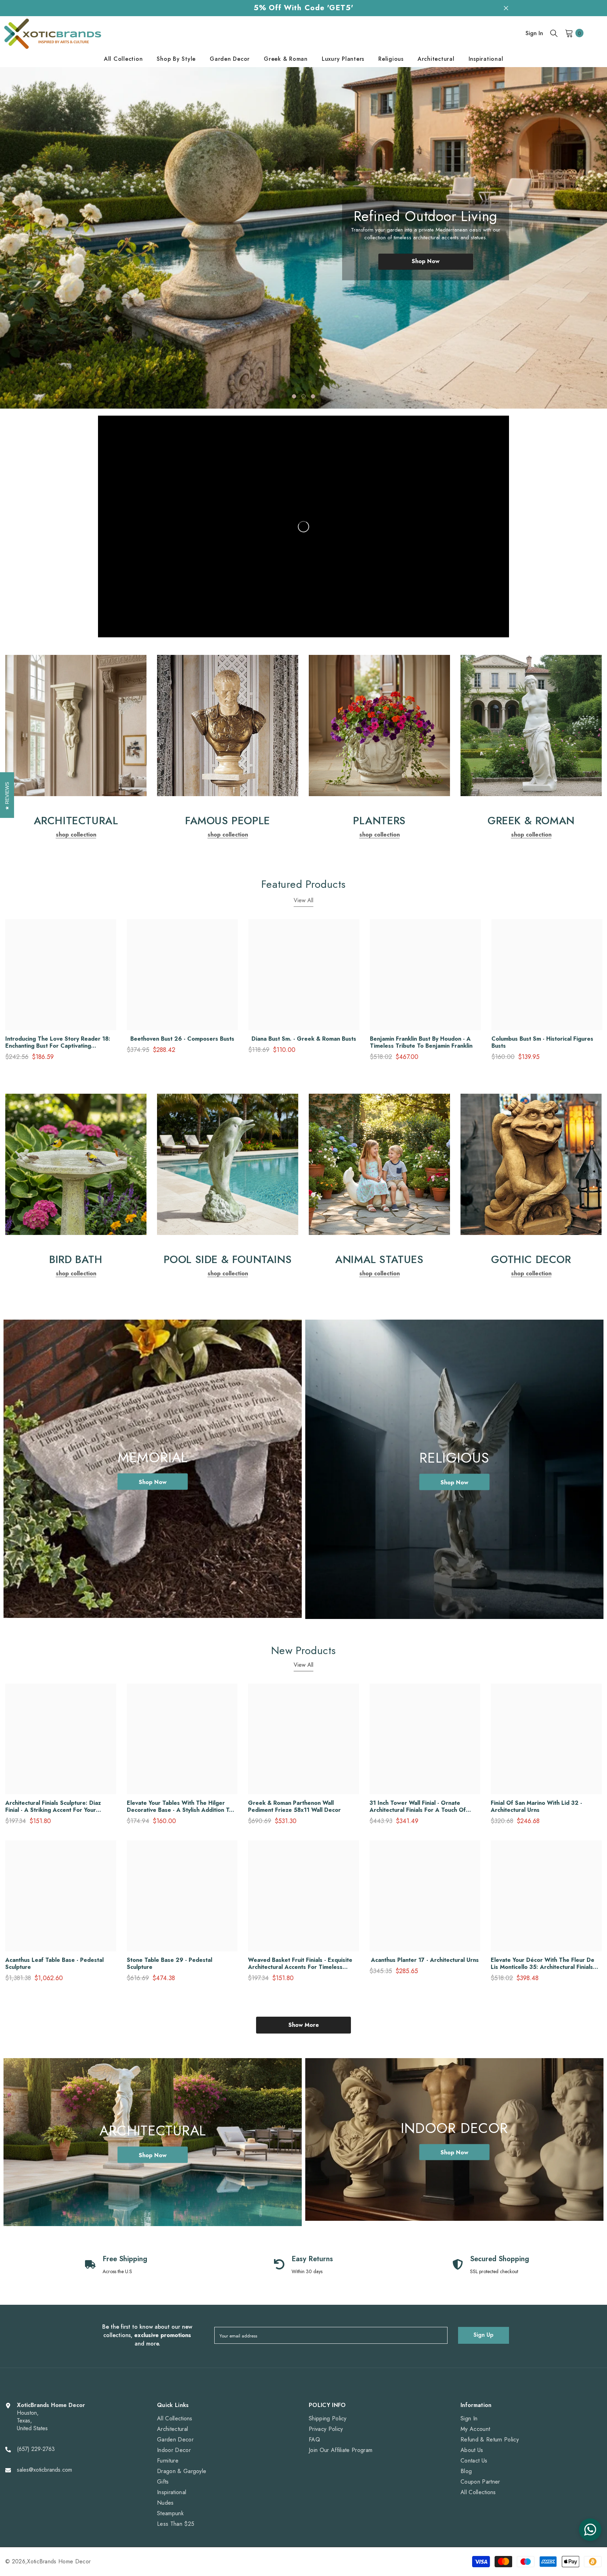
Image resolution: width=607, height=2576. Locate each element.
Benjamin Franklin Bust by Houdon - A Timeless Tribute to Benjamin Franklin (421, 1042)
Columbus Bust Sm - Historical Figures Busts (542, 1042)
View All (303, 900)
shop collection (76, 835)
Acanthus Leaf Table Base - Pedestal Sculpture (54, 1964)
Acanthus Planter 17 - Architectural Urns (425, 1960)
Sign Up (484, 2335)
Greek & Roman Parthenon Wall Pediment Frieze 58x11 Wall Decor (294, 1807)
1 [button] (294, 396)
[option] (303, 238)
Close (506, 8)
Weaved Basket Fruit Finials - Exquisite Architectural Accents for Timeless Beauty (300, 1964)
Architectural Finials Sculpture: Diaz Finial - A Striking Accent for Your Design (53, 1807)
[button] (37, 238)
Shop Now (426, 269)
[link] (76, 726)
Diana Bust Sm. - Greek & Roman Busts (304, 1039)
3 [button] (313, 396)
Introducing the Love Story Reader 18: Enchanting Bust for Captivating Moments (58, 1042)
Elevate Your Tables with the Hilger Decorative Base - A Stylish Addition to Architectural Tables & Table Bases (180, 1807)
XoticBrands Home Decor (59, 2561)
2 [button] (303, 396)
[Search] (554, 33)
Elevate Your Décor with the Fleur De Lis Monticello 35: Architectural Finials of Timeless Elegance (543, 1964)
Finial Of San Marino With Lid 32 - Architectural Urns (536, 1807)
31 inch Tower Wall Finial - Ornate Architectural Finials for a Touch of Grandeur (418, 1807)
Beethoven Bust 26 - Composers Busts (182, 1039)
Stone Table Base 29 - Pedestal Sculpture (169, 1964)
